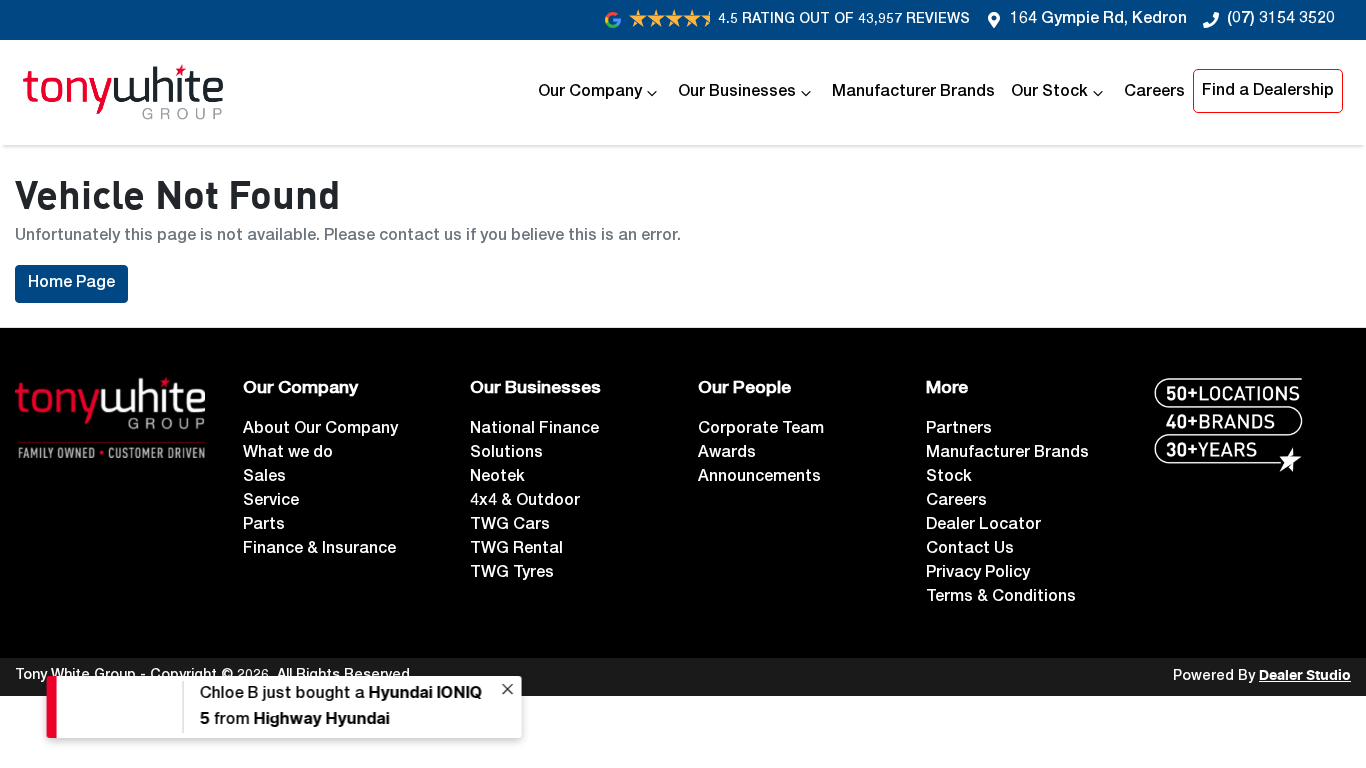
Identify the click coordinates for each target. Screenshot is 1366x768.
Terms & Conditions (1001, 598)
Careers (1154, 93)
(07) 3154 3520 (1281, 20)
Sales (264, 478)
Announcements (759, 478)
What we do (288, 454)
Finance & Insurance (319, 550)
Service (271, 502)
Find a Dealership (1268, 92)
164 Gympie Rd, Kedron (1098, 20)
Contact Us (970, 550)
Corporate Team (761, 430)
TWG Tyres (512, 574)
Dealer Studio (1305, 676)
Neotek (497, 478)
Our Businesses (737, 93)
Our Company (590, 93)
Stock (949, 478)
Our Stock (1049, 93)
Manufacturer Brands (913, 93)
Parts (264, 526)
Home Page (71, 284)
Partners (959, 430)
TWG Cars (510, 526)
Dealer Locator (983, 526)
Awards (727, 454)
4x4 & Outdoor (525, 502)
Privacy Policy (978, 574)
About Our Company (320, 430)
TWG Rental (516, 550)
